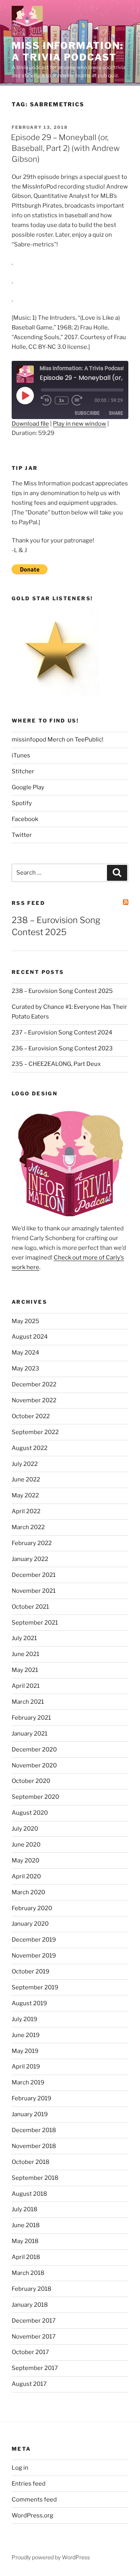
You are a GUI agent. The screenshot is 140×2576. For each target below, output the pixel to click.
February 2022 (32, 1543)
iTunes (21, 755)
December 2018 (34, 2130)
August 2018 (29, 2194)
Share (116, 413)
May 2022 (25, 1495)
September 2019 (35, 1987)
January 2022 (30, 1559)
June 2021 (25, 1654)
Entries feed (29, 2484)
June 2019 (26, 2035)
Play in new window (80, 424)
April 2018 (26, 2257)
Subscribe (87, 413)
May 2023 (25, 1369)
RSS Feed (28, 903)
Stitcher (23, 771)
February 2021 (31, 1718)
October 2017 (30, 2352)
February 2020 (32, 1908)
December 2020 (34, 1750)
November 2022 (34, 1400)
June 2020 (26, 1845)
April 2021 (26, 1686)
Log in (20, 2468)
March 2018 (28, 2273)
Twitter (22, 835)
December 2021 (34, 1575)
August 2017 (29, 2384)
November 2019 (34, 1956)
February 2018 (31, 2289)
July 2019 (24, 2019)
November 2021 (34, 1591)
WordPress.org (32, 2515)
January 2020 (30, 1924)
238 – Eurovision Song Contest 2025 (62, 991)
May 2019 (25, 2051)
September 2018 (35, 2178)
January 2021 (30, 1734)
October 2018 (31, 2162)
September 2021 (35, 1623)
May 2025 (25, 1321)
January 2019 (30, 2114)
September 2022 (35, 1432)
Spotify (22, 803)
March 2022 (28, 1527)
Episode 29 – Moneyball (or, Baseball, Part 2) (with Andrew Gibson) (65, 148)
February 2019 (31, 2098)
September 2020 (35, 1797)
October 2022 (31, 1416)
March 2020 (28, 1892)
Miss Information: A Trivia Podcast (67, 51)
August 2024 (30, 1337)
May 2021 (25, 1670)
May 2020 (25, 1861)
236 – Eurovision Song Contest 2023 (62, 1048)
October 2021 (30, 1607)
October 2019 (31, 1971)
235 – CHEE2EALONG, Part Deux (56, 1064)
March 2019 (28, 2082)
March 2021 (28, 1702)
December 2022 (34, 1384)
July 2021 (24, 1638)
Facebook (25, 819)
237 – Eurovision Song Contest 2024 (62, 1032)
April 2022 (26, 1511)
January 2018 (30, 2305)
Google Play (28, 787)
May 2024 (25, 1353)
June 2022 (26, 1479)
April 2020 (26, 1876)
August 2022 (30, 1448)
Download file (30, 424)
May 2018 (25, 2241)
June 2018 (26, 2225)
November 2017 (34, 2337)
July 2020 (25, 1829)
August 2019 (29, 2003)
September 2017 (35, 2368)
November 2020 (34, 1765)
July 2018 (24, 2209)
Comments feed (34, 2500)
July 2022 (25, 1464)
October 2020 (31, 1781)
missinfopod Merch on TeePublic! (58, 740)
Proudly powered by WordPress (51, 2557)
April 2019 (26, 2067)
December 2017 (34, 2321)
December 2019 (34, 1940)
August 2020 (30, 1813)
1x (62, 400)
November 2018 (34, 2146)
